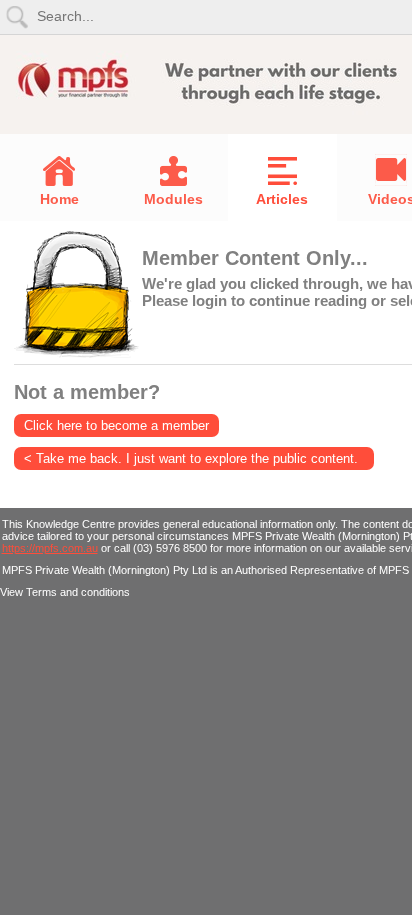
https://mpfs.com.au (50, 548)
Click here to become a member (116, 425)
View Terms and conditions (65, 592)
